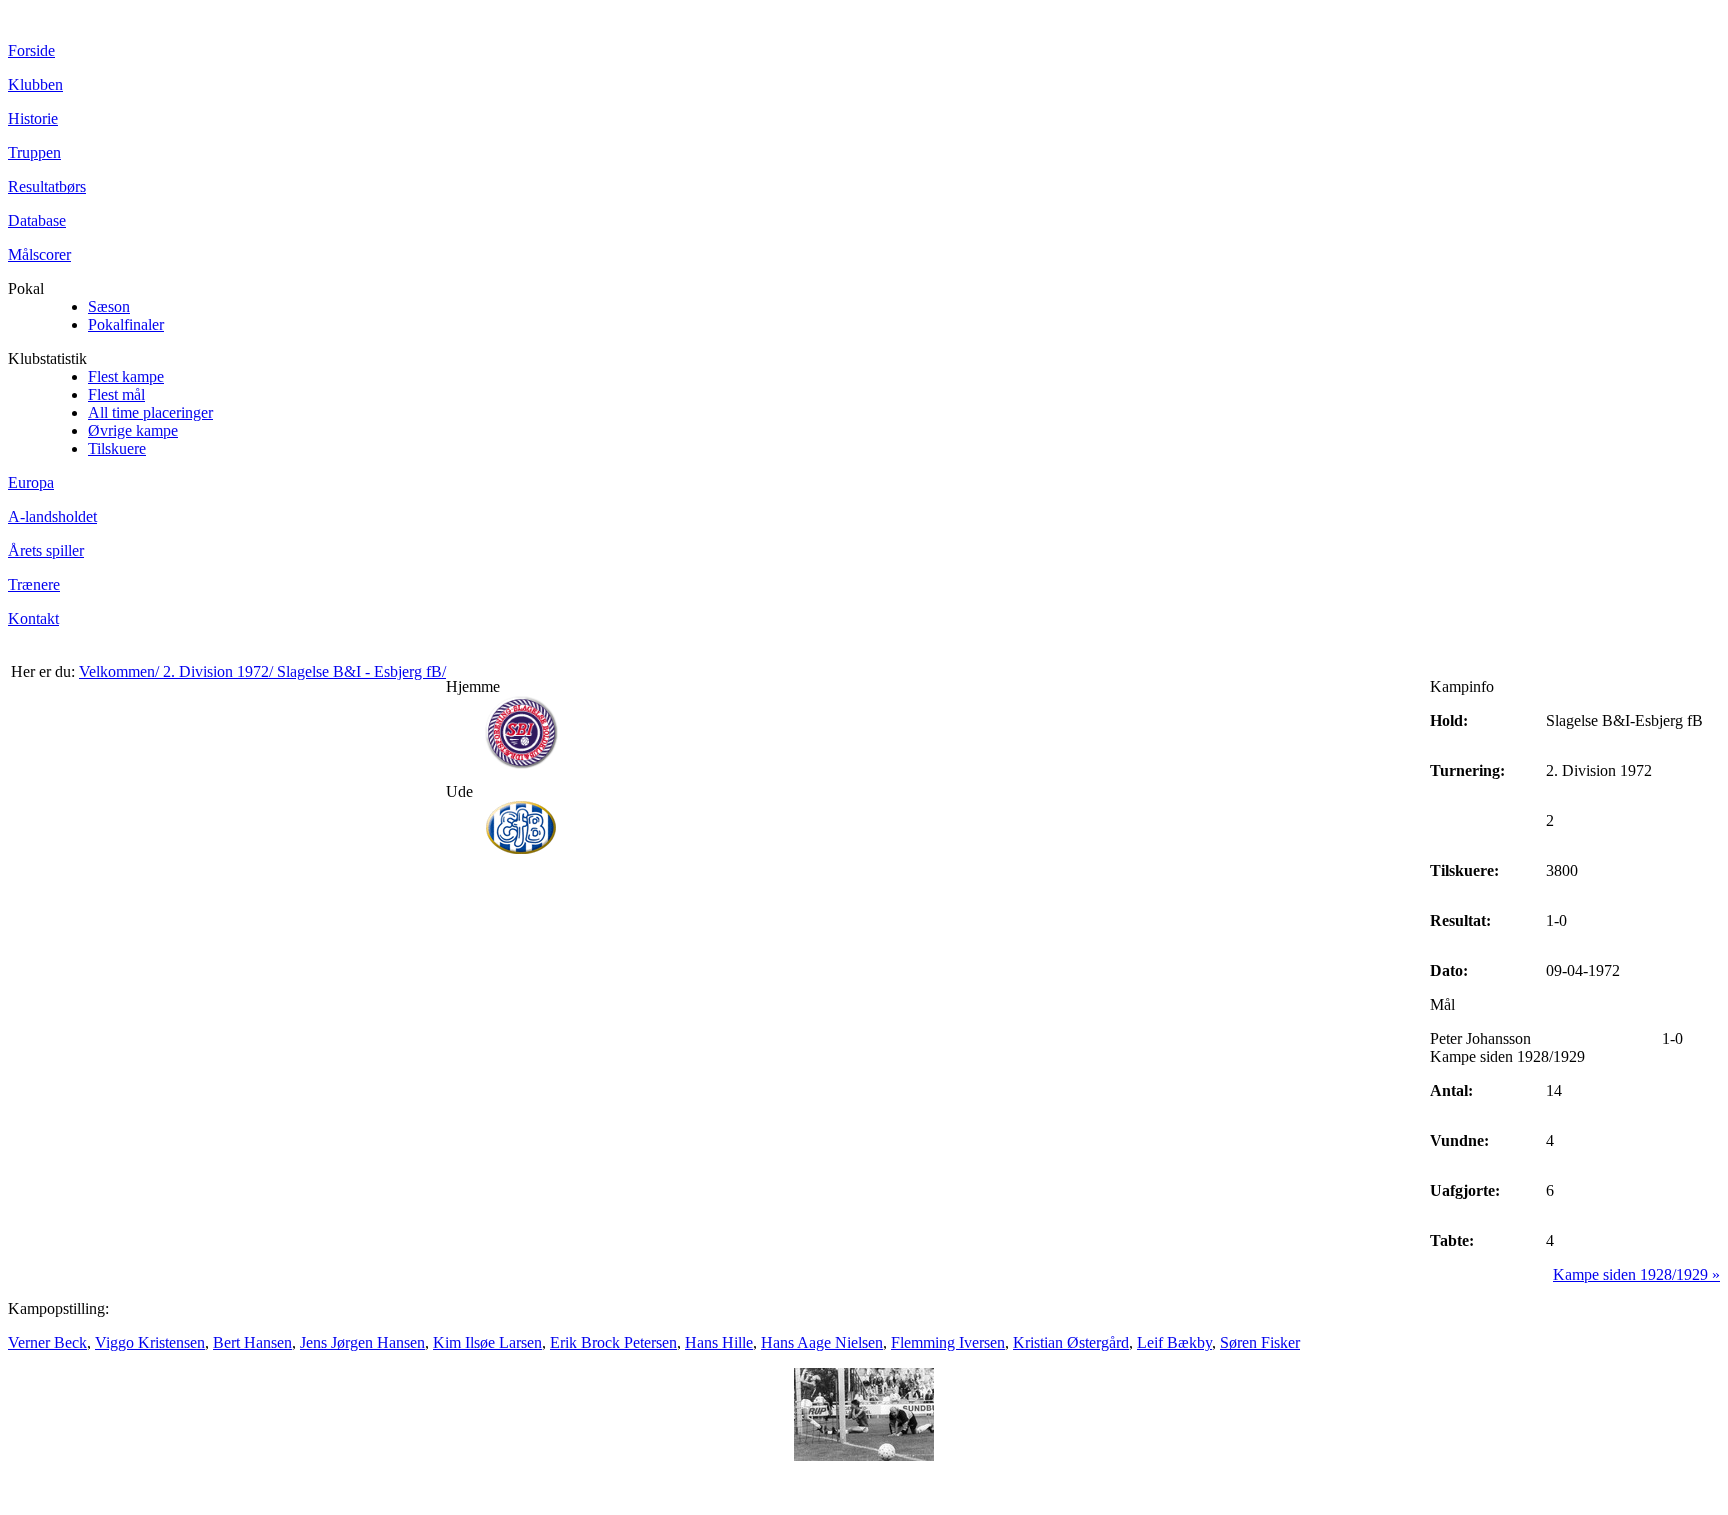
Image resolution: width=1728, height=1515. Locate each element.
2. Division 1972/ (220, 671)
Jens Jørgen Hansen (362, 1342)
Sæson (109, 306)
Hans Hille (719, 1342)
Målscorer (39, 254)
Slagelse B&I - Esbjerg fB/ (361, 671)
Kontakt (33, 618)
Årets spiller (46, 550)
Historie (33, 118)
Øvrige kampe (133, 430)
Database (37, 220)
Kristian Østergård (1071, 1342)
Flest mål (116, 394)
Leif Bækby (1174, 1342)
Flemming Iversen (948, 1342)
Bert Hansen (252, 1342)
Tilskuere (117, 448)
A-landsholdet (52, 516)
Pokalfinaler (126, 324)
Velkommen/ (121, 671)
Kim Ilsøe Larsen (487, 1342)
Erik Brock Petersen (613, 1342)
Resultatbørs (47, 186)
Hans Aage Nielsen (822, 1342)
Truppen (34, 152)
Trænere (34, 584)
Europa (31, 482)
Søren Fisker (1260, 1342)
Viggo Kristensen (150, 1342)
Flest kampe (126, 376)
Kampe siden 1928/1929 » (1636, 1274)
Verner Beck (47, 1342)
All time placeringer (150, 412)
